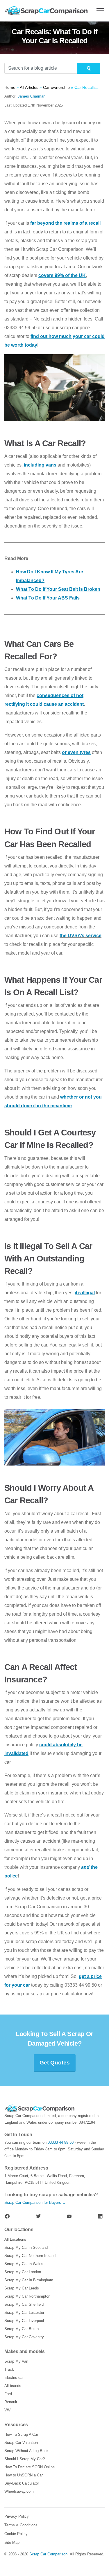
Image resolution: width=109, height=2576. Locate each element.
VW (7, 2410)
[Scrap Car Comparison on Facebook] (7, 2216)
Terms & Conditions (21, 2525)
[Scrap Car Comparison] (48, 11)
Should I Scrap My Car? (25, 2459)
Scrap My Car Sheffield (24, 2304)
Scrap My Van (16, 2361)
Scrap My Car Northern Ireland (30, 2256)
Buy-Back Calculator (22, 2483)
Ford (8, 2394)
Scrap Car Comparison (48, 2554)
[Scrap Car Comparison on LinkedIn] (100, 2216)
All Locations (15, 2239)
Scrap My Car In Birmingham (29, 2280)
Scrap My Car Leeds (22, 2288)
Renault (11, 2402)
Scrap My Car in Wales (24, 2264)
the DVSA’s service (81, 936)
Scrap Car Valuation (21, 2443)
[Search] (89, 68)
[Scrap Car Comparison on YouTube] (69, 2216)
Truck (9, 2369)
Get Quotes (55, 2063)
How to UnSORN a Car (24, 2475)
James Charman (32, 96)
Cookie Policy (16, 2534)
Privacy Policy (17, 2516)
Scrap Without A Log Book (26, 2451)
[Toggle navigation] (100, 11)
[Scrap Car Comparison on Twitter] (38, 2216)
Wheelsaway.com (19, 2491)
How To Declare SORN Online (30, 2467)
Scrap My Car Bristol (22, 2329)
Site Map (12, 2542)
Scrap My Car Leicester (24, 2313)
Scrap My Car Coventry (24, 2337)
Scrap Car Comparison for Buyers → (35, 2203)
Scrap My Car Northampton (27, 2296)
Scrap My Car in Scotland (26, 2248)
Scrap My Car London (23, 2272)
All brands (13, 2386)
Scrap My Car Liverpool (24, 2321)
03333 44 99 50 (61, 2142)
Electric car (14, 2378)
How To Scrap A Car (21, 2434)
